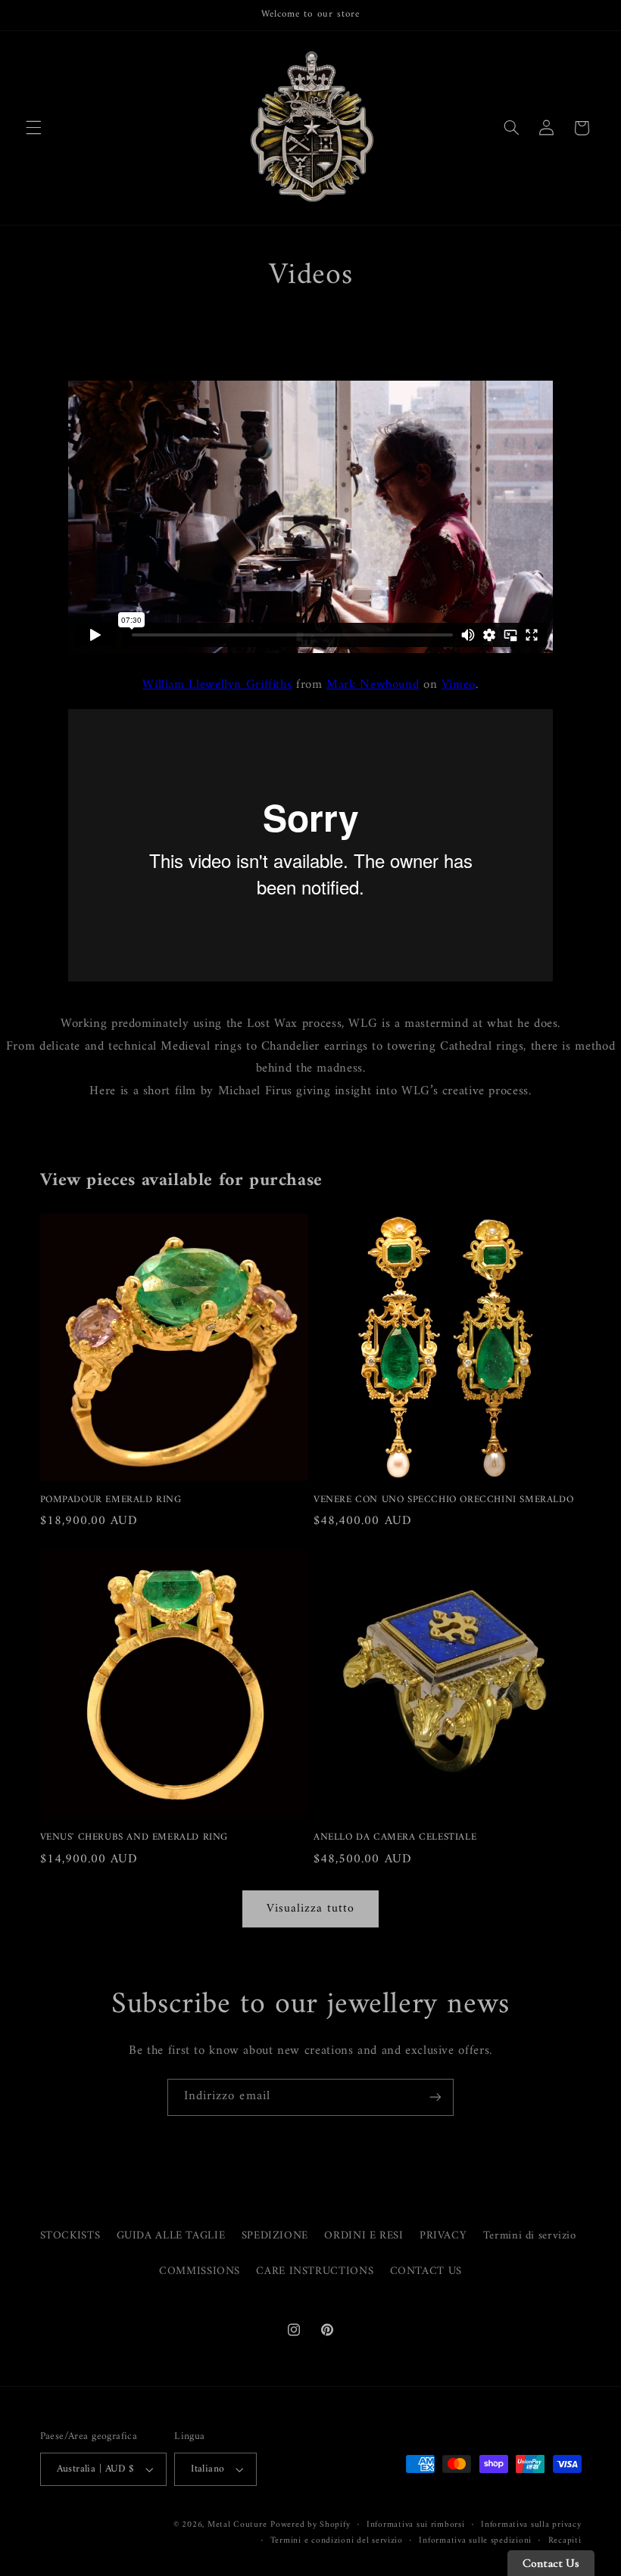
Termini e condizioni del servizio (337, 2541)
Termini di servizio (530, 2235)
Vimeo (459, 685)
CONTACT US (426, 2271)
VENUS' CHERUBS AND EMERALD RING (134, 1838)
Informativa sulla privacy (531, 2525)
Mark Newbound (373, 685)
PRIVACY (443, 2235)
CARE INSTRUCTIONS (315, 2271)
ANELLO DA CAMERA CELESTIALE (395, 1838)
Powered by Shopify (310, 2525)
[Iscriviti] (435, 2097)
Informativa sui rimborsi (416, 2525)
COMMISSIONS (200, 2271)
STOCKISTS (70, 2236)
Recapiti (565, 2541)
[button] (33, 128)
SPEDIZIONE (275, 2235)
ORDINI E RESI (364, 2235)
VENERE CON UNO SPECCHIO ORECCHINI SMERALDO (443, 1500)
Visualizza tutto (311, 1909)
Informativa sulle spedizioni (475, 2541)
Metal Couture (237, 2525)
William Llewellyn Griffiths (217, 685)
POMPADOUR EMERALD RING (111, 1500)
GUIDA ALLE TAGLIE (171, 2235)
